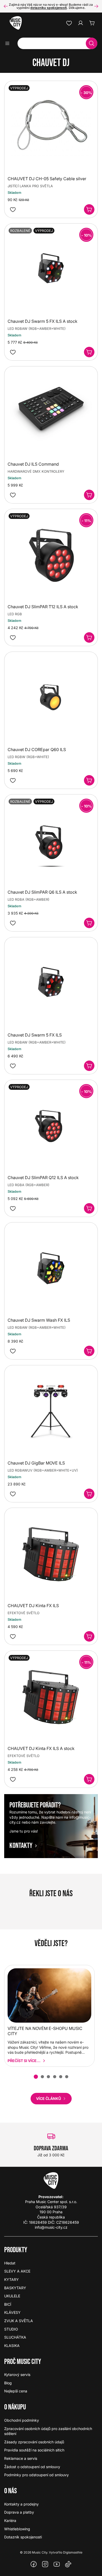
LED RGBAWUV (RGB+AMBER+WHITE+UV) (43, 1470)
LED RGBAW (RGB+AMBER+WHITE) (37, 329)
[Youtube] (57, 2564)
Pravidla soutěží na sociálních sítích (34, 2450)
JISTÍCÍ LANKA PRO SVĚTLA (30, 186)
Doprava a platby (19, 2512)
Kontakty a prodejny (21, 2504)
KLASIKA (12, 2346)
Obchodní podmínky (22, 2420)
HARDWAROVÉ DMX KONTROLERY (36, 471)
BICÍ (8, 2304)
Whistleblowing (17, 2529)
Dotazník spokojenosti (23, 2537)
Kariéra (10, 2521)
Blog (8, 2383)
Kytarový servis (17, 2375)
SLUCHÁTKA (15, 2337)
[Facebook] (34, 2564)
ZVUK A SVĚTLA (19, 2321)
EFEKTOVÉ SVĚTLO (24, 1613)
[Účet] (81, 23)
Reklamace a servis (21, 2458)
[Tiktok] (68, 2564)
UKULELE (12, 2296)
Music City (40, 2552)
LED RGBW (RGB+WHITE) (28, 757)
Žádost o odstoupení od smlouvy (32, 2467)
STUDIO (11, 2329)
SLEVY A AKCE (17, 2271)
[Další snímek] (96, 6)
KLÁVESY (12, 2312)
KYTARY (12, 2279)
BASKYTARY (15, 2288)
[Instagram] (45, 2564)
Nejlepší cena (16, 2391)
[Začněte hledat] (92, 43)
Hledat (10, 2263)
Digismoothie (73, 2552)
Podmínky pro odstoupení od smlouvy (36, 2475)
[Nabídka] (9, 43)
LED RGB (15, 614)
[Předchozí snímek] (6, 6)
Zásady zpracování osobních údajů (34, 2442)
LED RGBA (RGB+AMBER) (29, 899)
